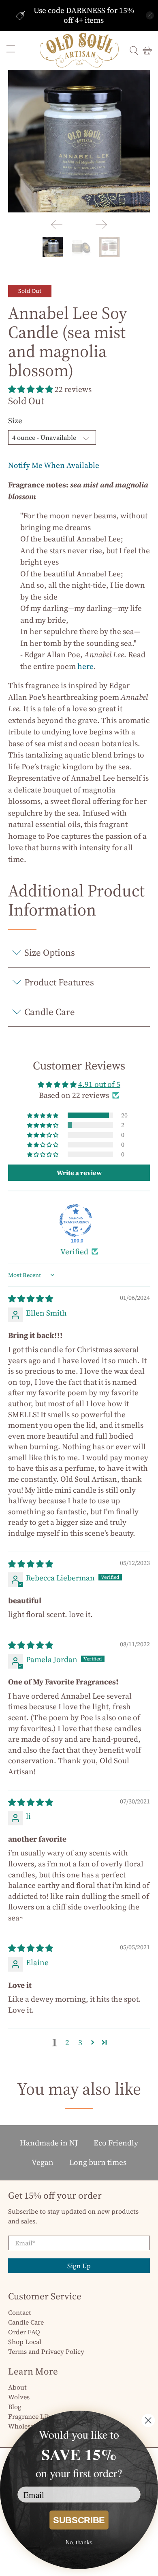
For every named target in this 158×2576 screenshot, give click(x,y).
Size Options (50, 952)
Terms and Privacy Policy (46, 2351)
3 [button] (80, 2042)
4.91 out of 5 (99, 1084)
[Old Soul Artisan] (79, 50)
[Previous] (57, 225)
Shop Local (25, 2342)
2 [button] (67, 2042)
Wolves (19, 2397)
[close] (150, 15)
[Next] (101, 225)
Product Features (59, 982)
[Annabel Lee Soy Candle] (79, 141)
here (85, 666)
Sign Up (79, 2266)
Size (15, 420)
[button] (31, 389)
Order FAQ (24, 2332)
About (17, 2387)
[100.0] (76, 1221)
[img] (31, 1299)
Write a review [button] (79, 1173)
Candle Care (50, 1012)
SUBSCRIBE (79, 2520)
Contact (20, 2312)
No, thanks (79, 2542)
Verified (74, 1251)
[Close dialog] (148, 2421)
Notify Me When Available (54, 465)
